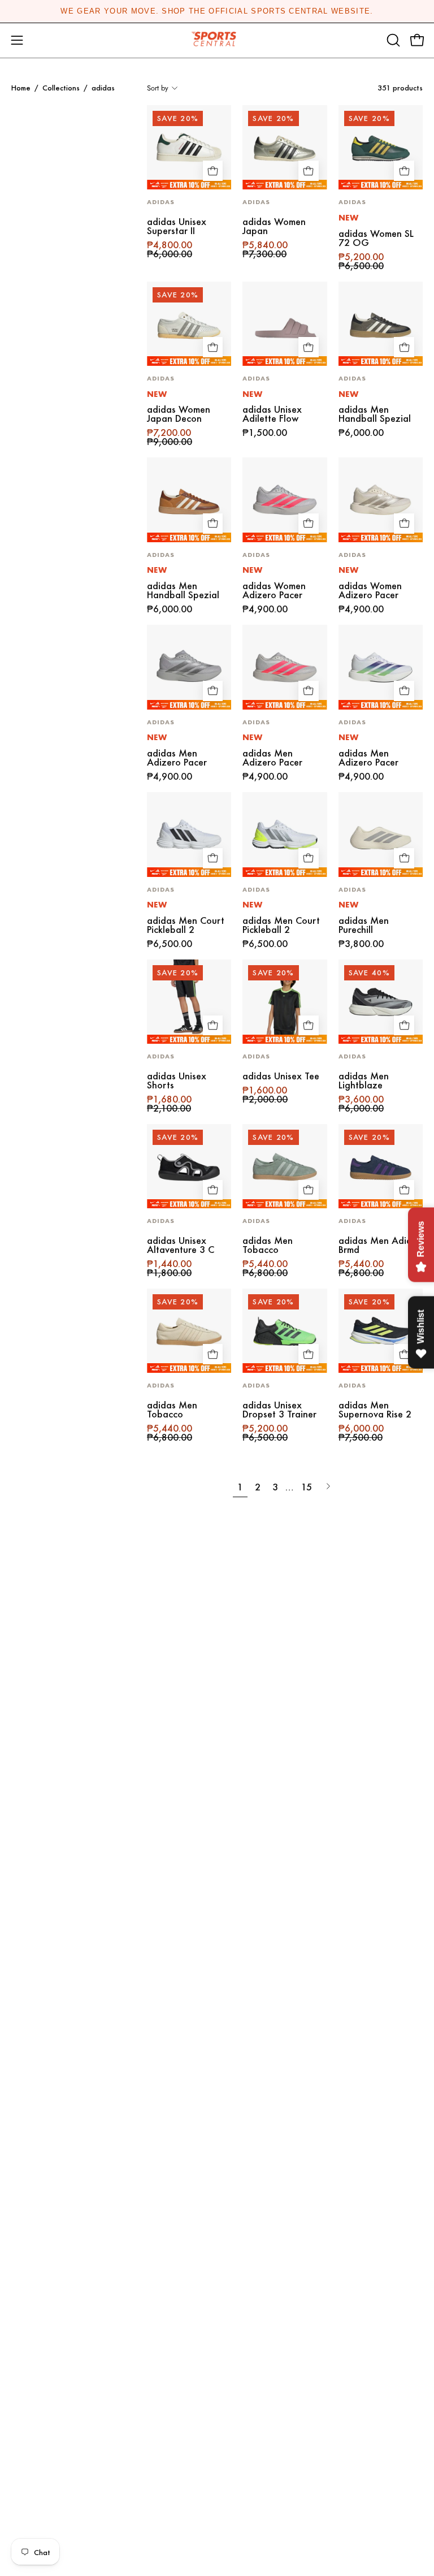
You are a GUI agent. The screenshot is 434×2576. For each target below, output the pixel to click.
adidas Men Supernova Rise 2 (375, 1410)
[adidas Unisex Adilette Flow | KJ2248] (285, 324)
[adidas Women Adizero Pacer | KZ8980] (381, 500)
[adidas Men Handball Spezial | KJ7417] (381, 324)
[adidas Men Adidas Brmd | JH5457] (381, 1166)
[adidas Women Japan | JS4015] (285, 147)
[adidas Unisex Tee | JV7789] (285, 1002)
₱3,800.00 (361, 944)
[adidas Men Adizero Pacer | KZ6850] (285, 667)
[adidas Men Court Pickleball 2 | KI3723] (189, 834)
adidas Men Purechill (364, 925)
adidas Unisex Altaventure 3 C (181, 1245)
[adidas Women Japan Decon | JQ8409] (189, 324)
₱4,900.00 (265, 609)
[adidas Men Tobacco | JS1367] (189, 1331)
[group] (217, 11)
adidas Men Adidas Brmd (380, 1245)
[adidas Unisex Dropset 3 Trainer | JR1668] (285, 1331)
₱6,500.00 (170, 944)
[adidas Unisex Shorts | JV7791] (189, 1002)
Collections (61, 88)
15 (307, 1487)
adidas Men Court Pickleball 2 (186, 925)
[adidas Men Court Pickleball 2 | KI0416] (285, 834)
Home (21, 88)
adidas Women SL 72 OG (376, 238)
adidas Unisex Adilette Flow (272, 414)
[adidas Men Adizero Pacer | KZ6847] (189, 667)
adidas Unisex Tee (281, 1076)
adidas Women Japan (274, 226)
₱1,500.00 (265, 433)
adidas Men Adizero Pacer (177, 758)
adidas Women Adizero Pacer (274, 590)
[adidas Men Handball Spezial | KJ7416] (189, 500)
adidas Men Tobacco (268, 1245)
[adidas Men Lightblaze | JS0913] (381, 1002)
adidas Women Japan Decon (179, 414)
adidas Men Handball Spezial (375, 414)
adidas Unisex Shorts (177, 1080)
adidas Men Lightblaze (364, 1080)
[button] (392, 40)
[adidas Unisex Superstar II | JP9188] (189, 147)
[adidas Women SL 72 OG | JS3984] (381, 147)
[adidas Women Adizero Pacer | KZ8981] (285, 500)
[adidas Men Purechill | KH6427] (381, 834)
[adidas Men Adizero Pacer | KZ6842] (381, 667)
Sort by (158, 88)
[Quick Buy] (213, 171)
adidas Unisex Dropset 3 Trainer (279, 1410)
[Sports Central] (217, 40)
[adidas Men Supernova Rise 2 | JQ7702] (381, 1331)
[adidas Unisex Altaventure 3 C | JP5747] (189, 1166)
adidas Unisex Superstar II (177, 226)
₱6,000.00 (361, 433)
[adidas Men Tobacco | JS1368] (285, 1166)
